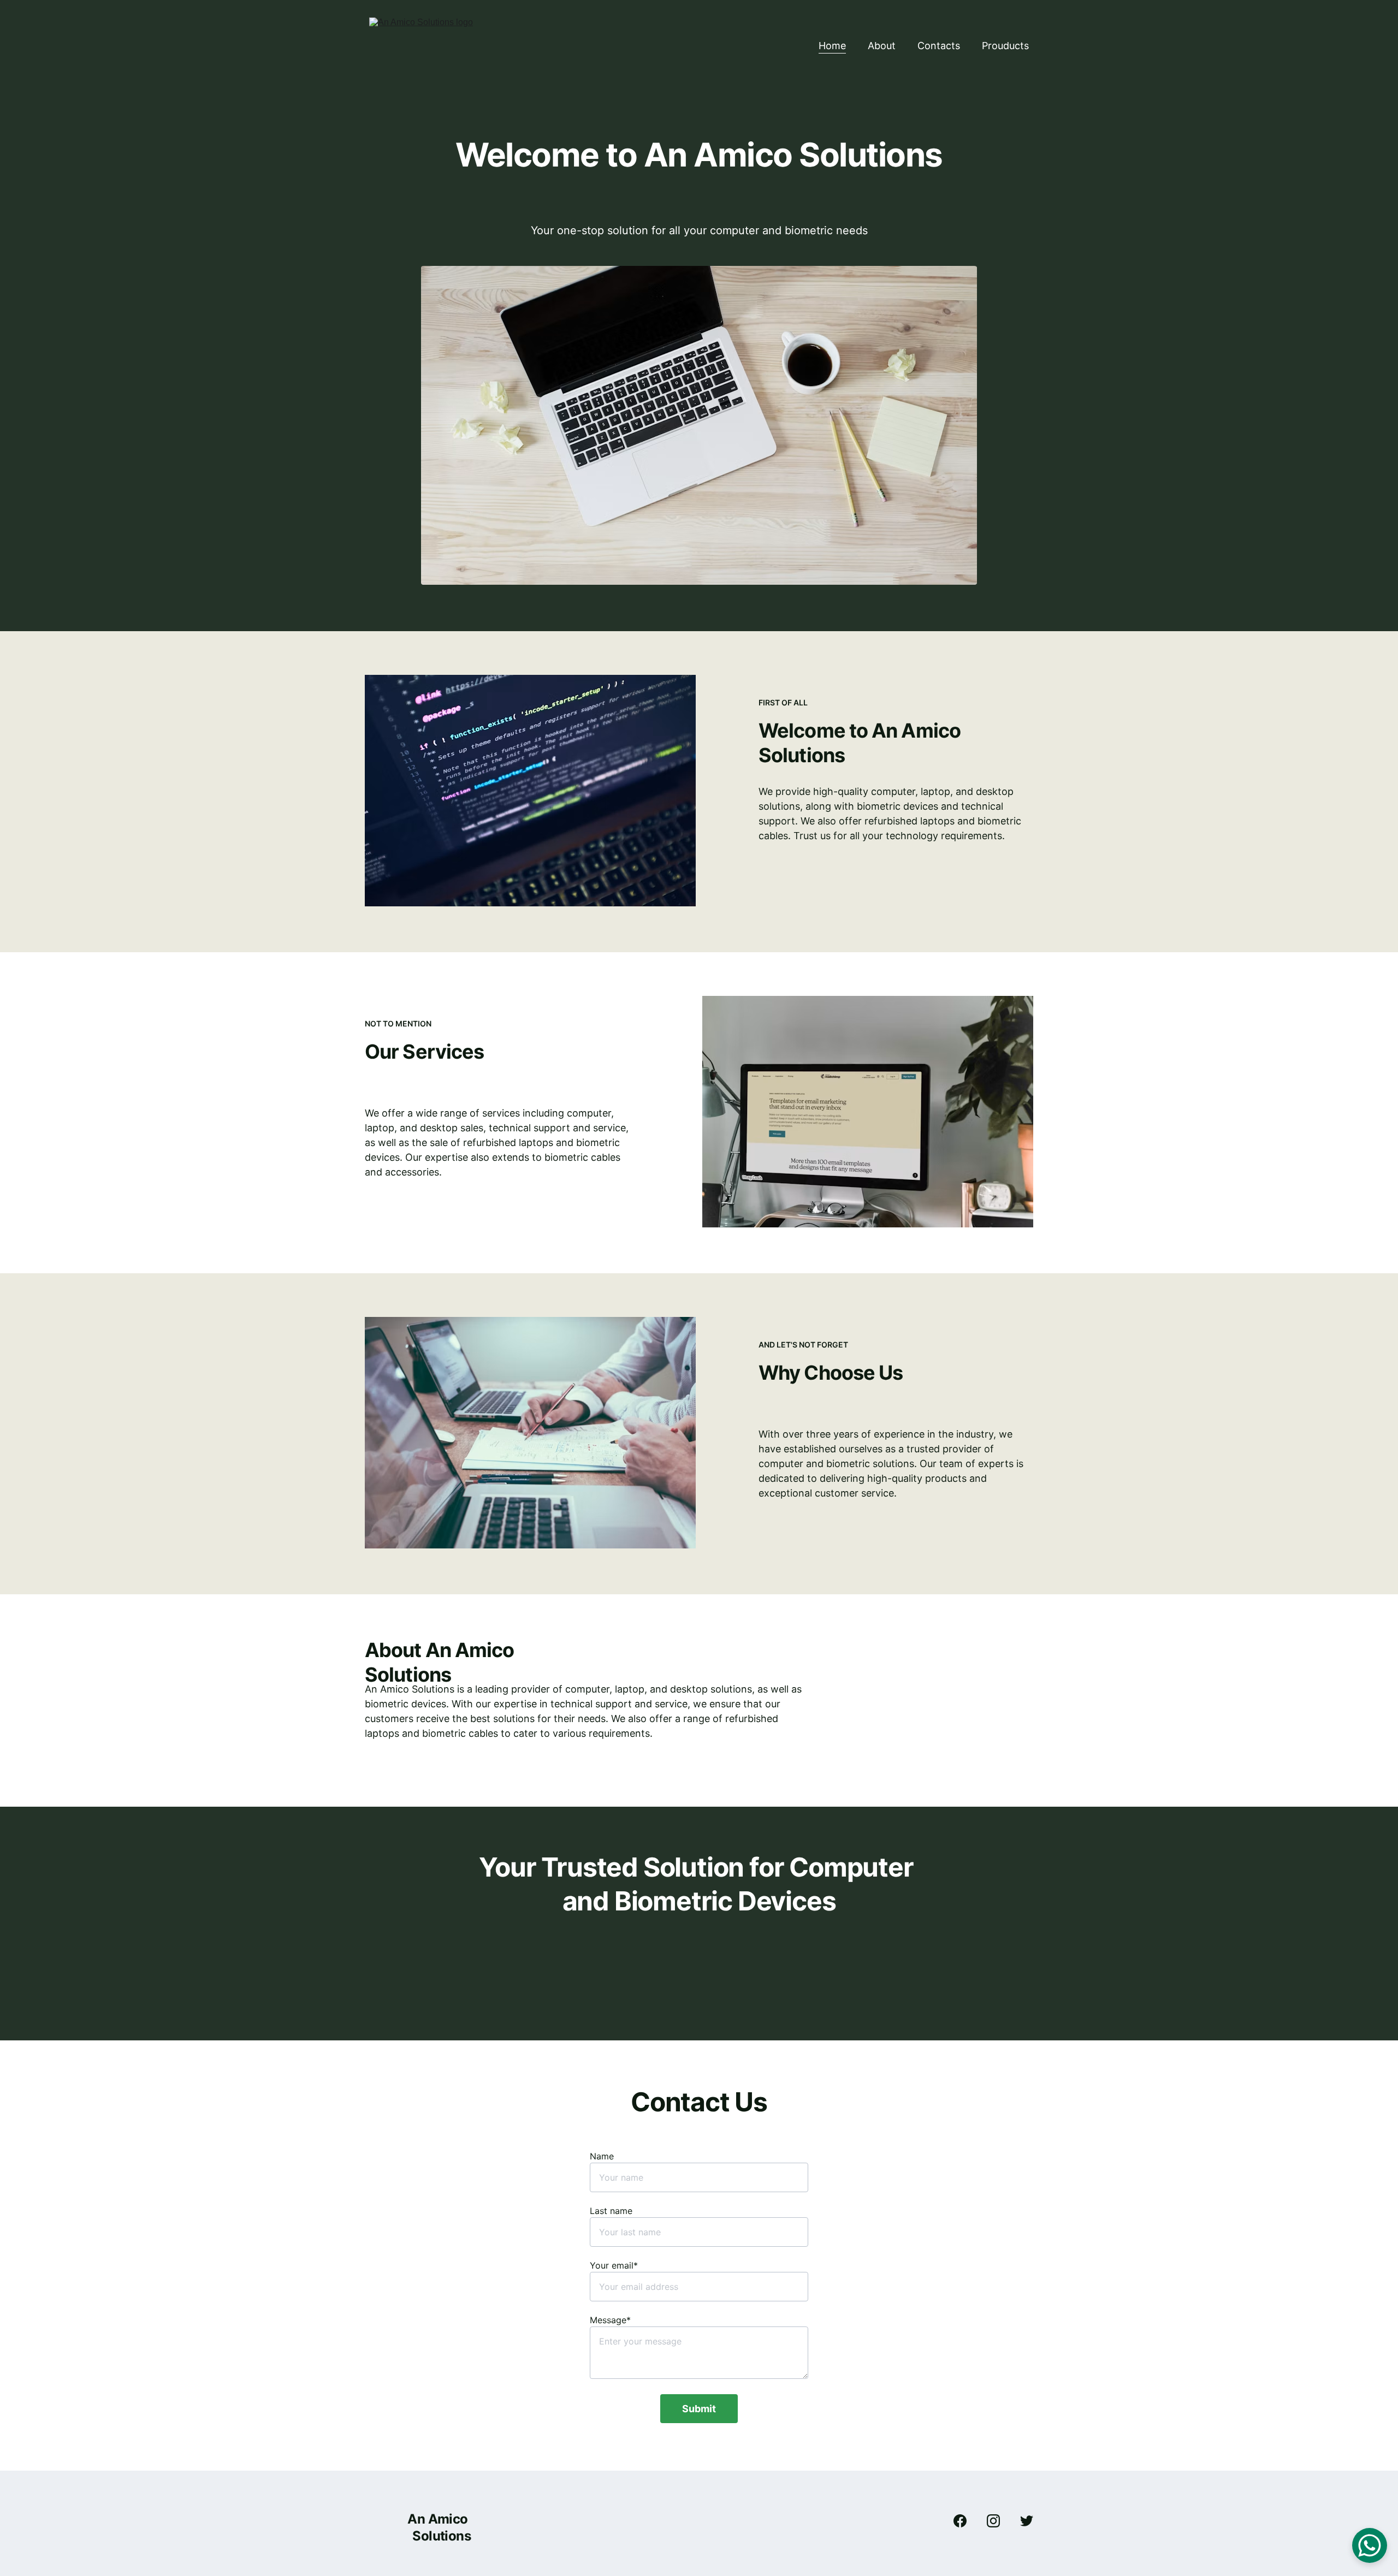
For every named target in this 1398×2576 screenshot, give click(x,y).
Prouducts (1005, 46)
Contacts (939, 46)
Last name (611, 2211)
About (882, 46)
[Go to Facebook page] (965, 2521)
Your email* (614, 2265)
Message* (610, 2320)
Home (832, 46)
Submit (699, 2409)
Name (602, 2156)
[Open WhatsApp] (1370, 2545)
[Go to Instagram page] (999, 2521)
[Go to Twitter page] (1027, 2521)
